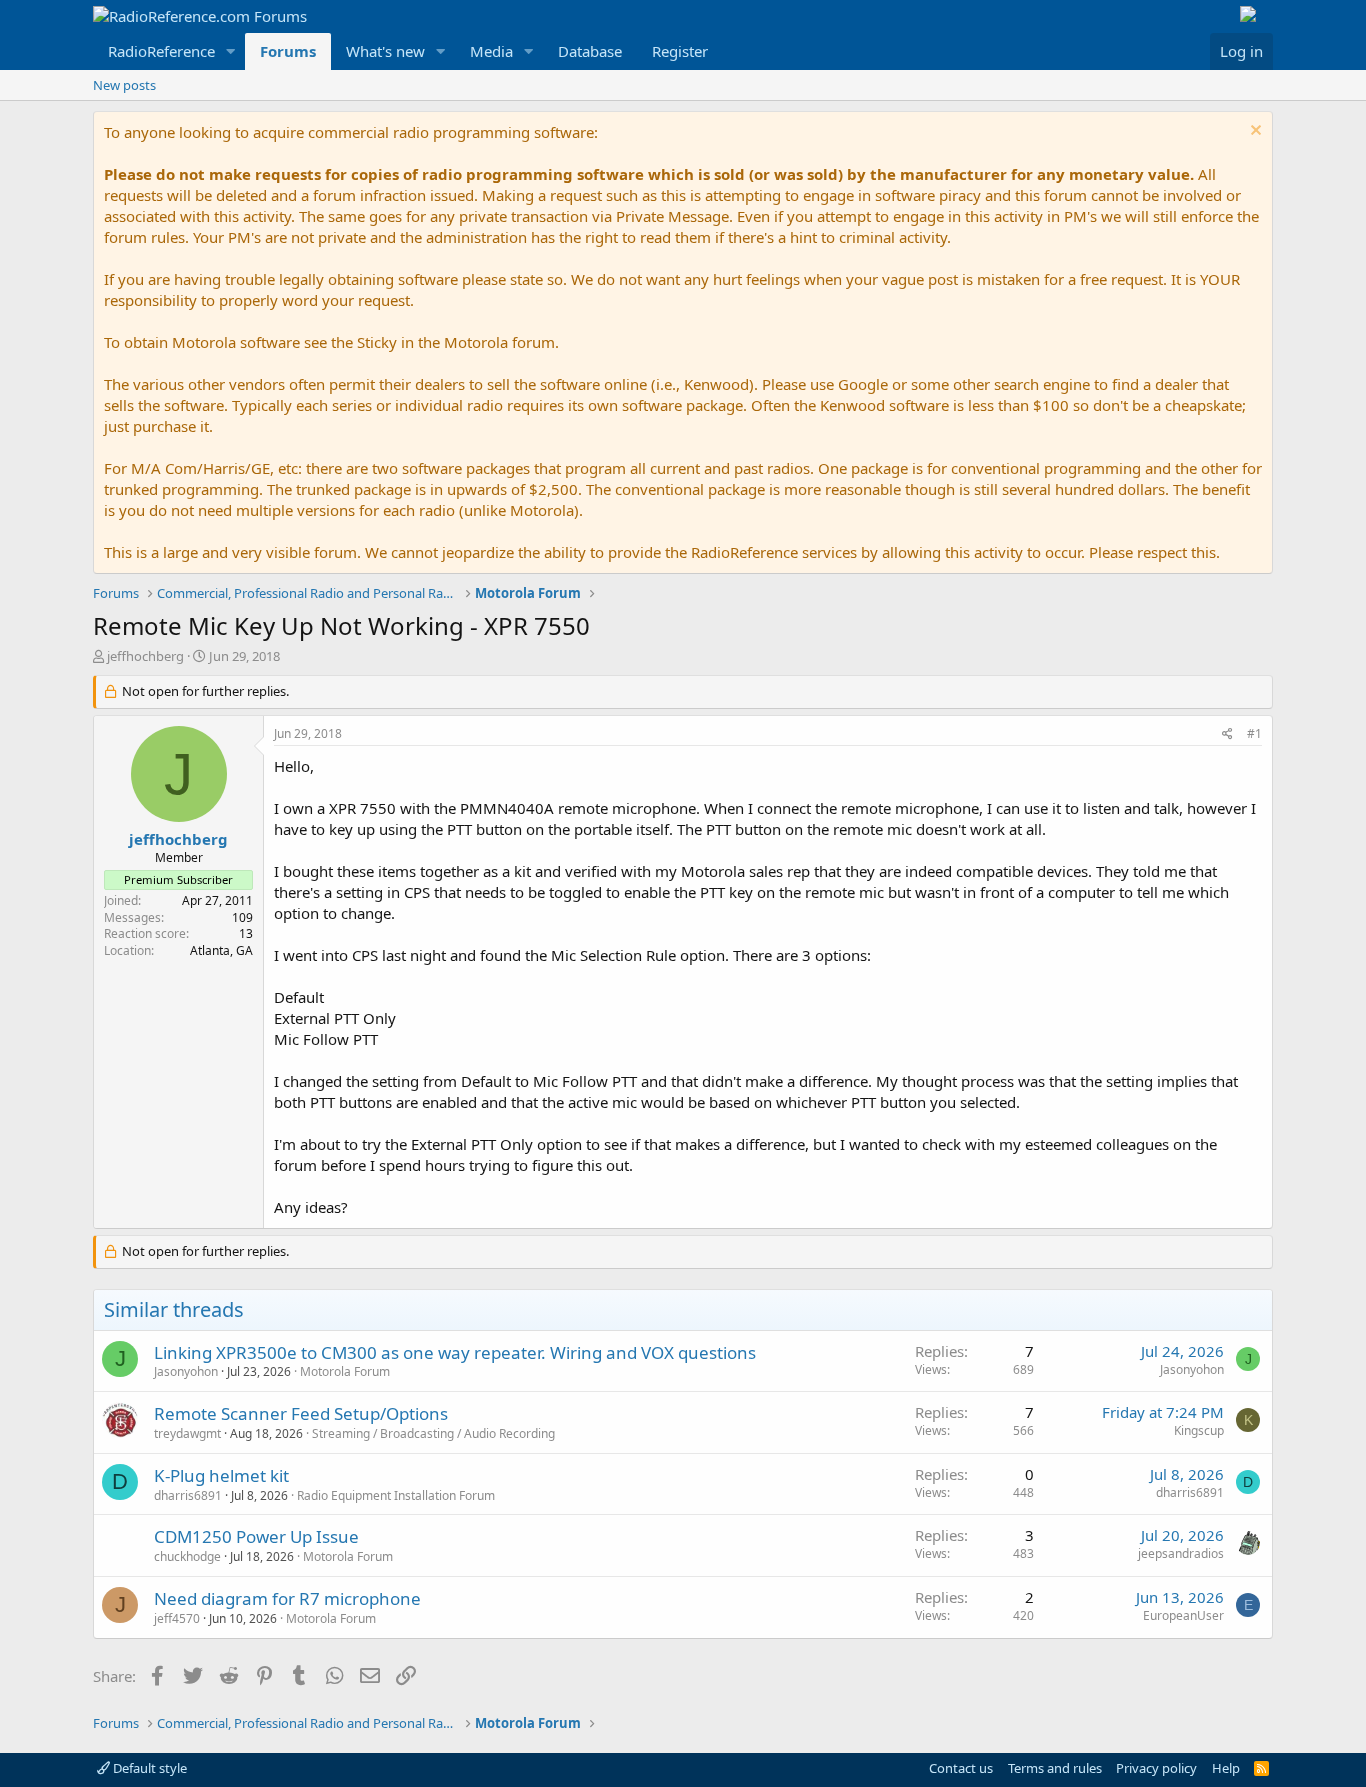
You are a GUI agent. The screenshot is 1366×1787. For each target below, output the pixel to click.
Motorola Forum (345, 1371)
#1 (1254, 733)
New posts (124, 85)
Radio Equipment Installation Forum (396, 1495)
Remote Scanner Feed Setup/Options (301, 1413)
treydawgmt (187, 1433)
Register (680, 51)
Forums (288, 51)
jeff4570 (177, 1618)
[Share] (1227, 734)
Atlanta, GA (221, 950)
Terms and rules (1055, 1768)
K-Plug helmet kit (221, 1475)
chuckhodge (187, 1556)
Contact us (961, 1768)
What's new (385, 51)
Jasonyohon (186, 1371)
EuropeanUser (1183, 1615)
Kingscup (1199, 1430)
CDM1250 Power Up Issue (256, 1536)
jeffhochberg (145, 656)
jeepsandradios (1181, 1553)
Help (1226, 1768)
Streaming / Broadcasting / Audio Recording (433, 1433)
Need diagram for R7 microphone (287, 1598)
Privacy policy (1156, 1768)
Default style (148, 1768)
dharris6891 (188, 1495)
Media (491, 51)
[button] (231, 51)
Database (590, 51)
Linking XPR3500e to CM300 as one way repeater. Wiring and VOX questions (455, 1352)
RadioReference (161, 51)
